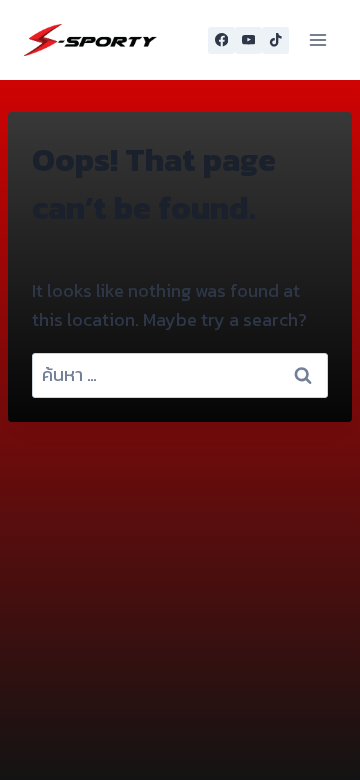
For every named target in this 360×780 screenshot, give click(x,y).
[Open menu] (317, 39)
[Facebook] (221, 40)
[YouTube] (248, 40)
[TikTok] (275, 40)
